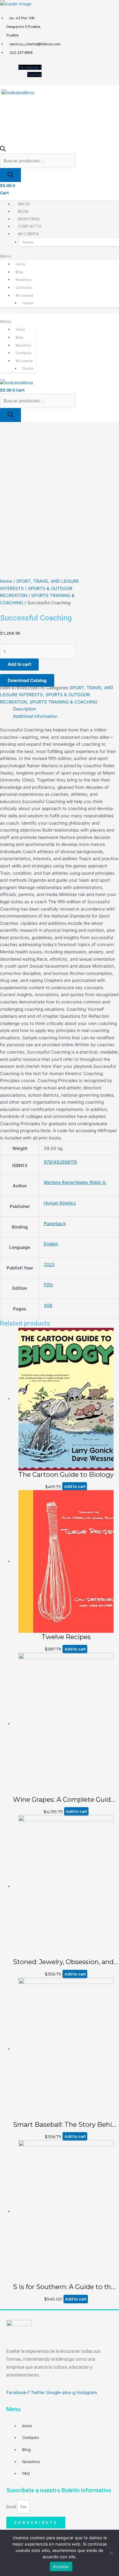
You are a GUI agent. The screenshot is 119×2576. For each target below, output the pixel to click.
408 (48, 1305)
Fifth (48, 1285)
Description (25, 709)
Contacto (30, 226)
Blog (23, 211)
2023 (49, 1264)
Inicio (24, 204)
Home (6, 581)
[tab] (66, 709)
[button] (60, 256)
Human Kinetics (60, 1203)
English (51, 1244)
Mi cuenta (28, 234)
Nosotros (29, 219)
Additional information (35, 716)
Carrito (28, 242)
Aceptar (61, 2566)
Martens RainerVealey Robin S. (75, 1182)
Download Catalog (27, 680)
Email (12, 2507)
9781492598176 (60, 1162)
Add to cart (19, 664)
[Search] (10, 175)
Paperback (55, 1223)
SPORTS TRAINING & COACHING (63, 702)
